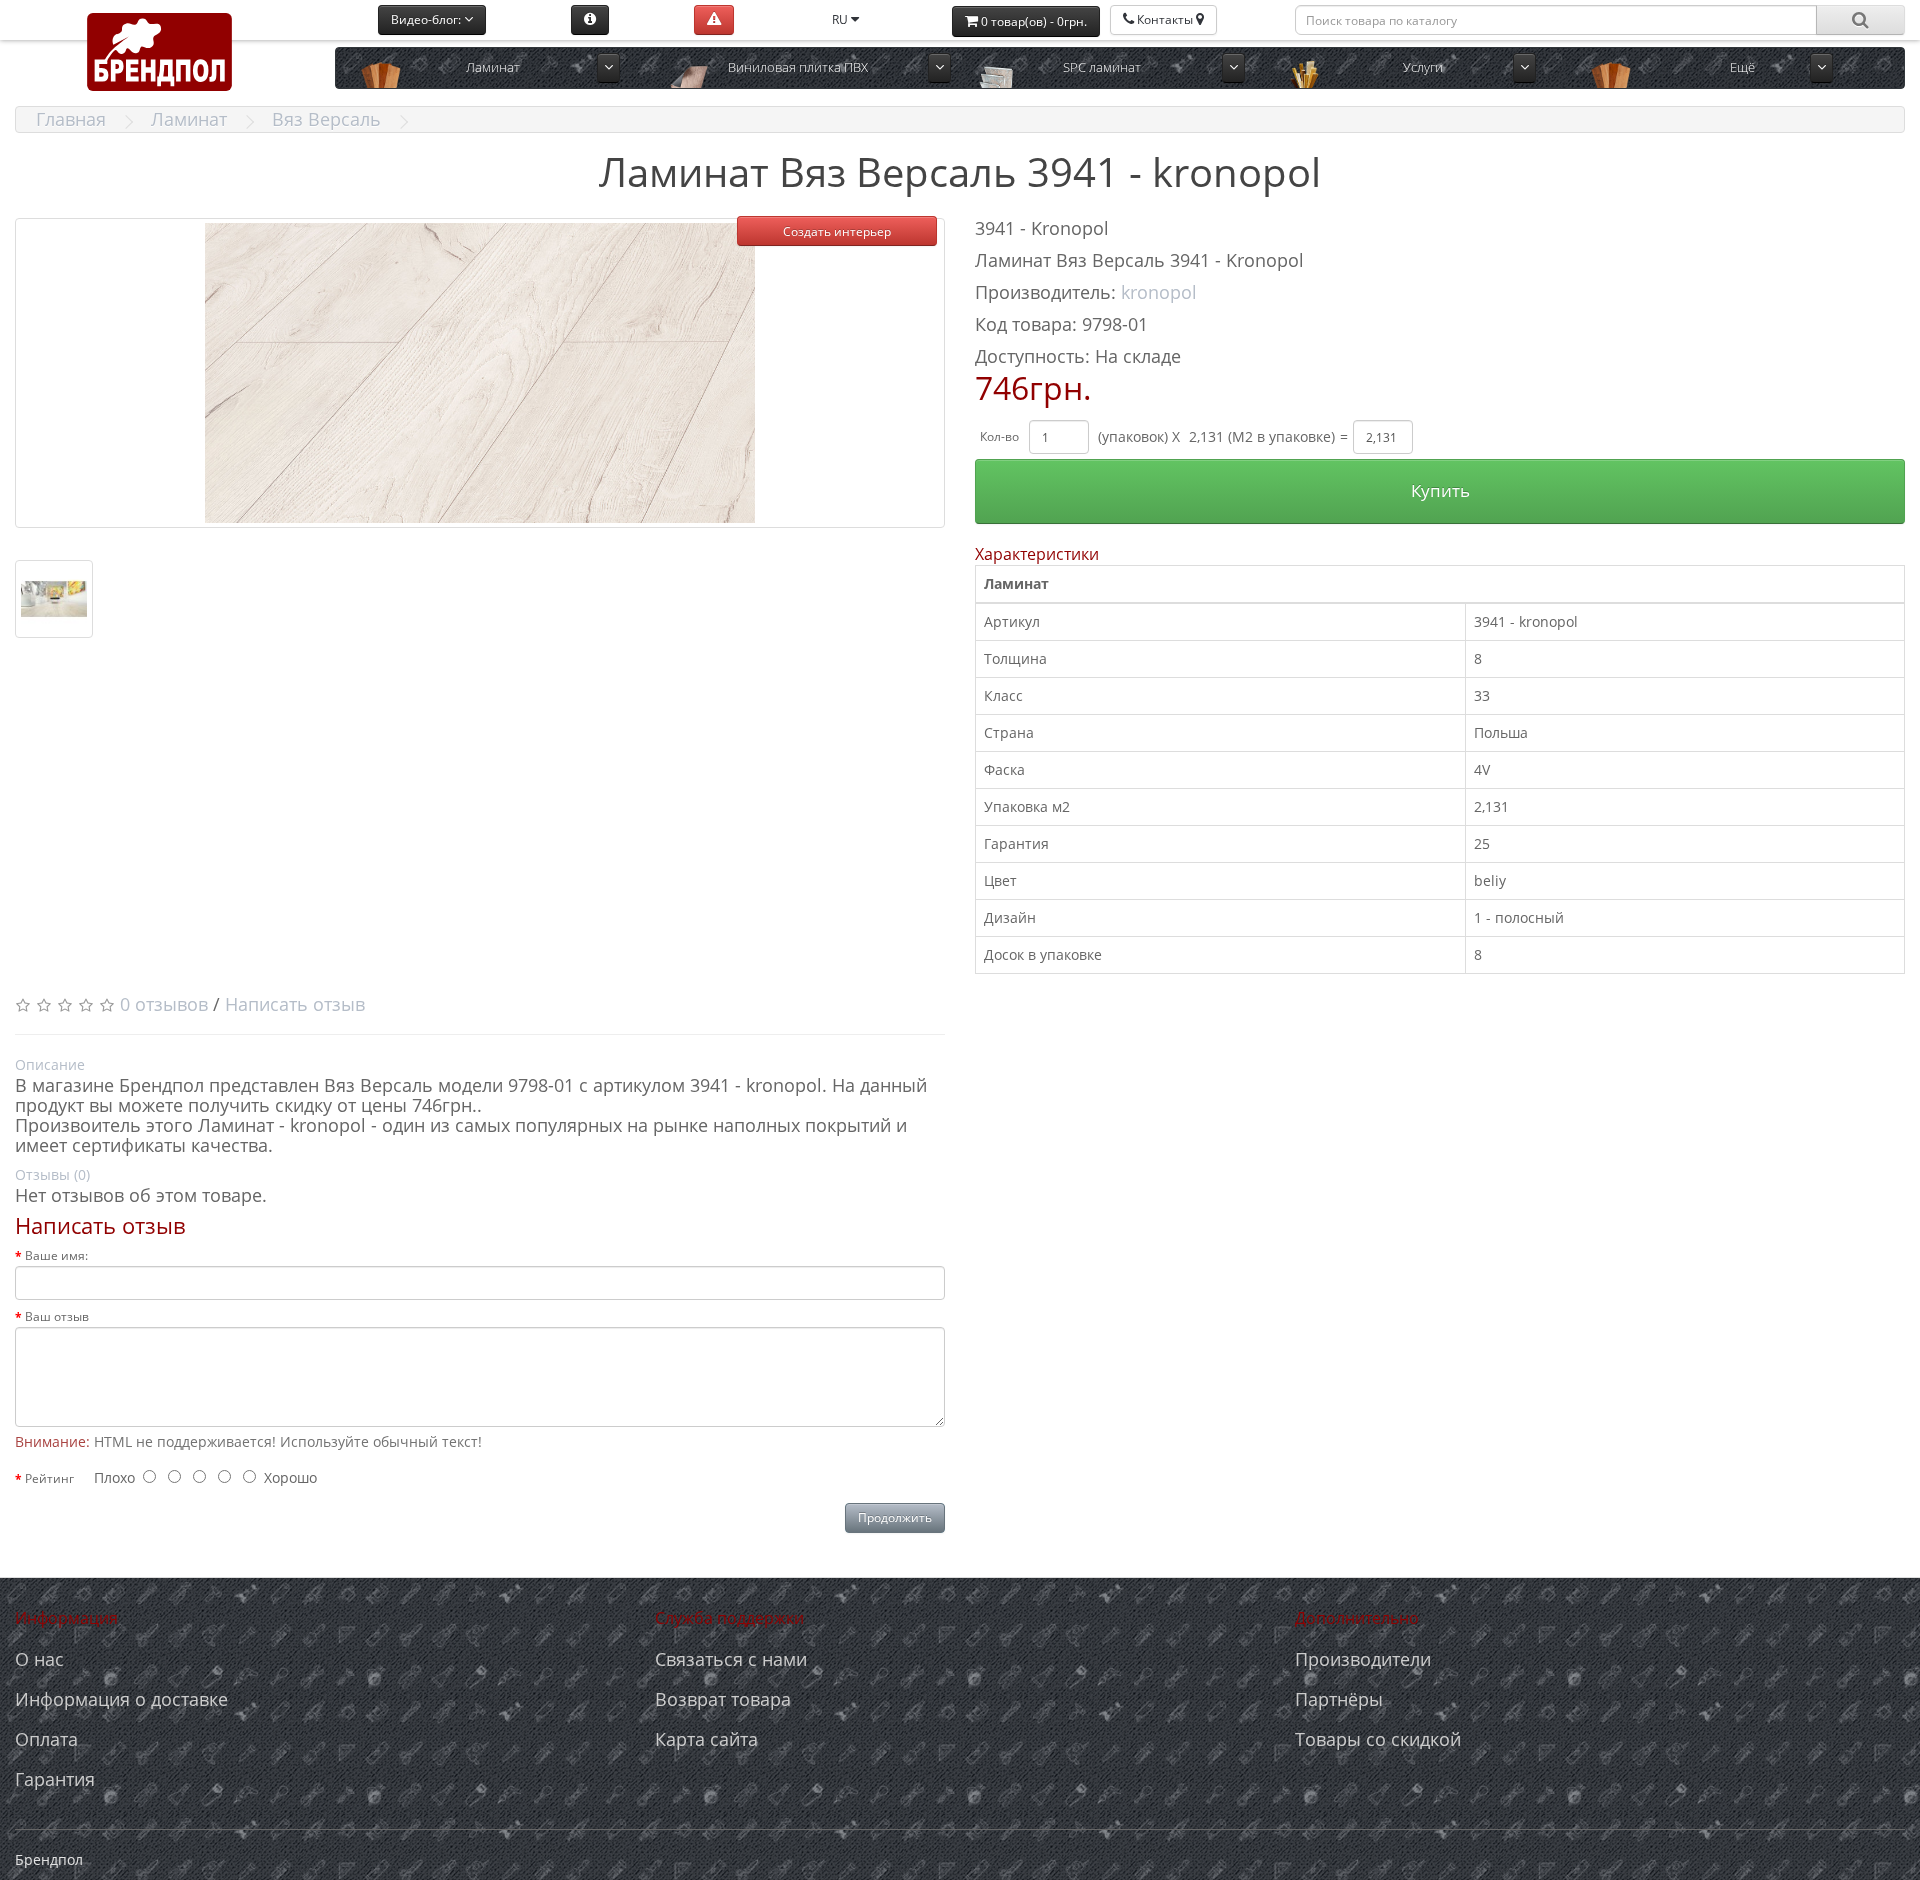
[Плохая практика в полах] (714, 20)
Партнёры (1339, 1699)
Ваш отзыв (57, 1316)
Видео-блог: (427, 19)
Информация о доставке (121, 1699)
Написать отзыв (295, 1004)
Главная (71, 119)
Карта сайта (706, 1739)
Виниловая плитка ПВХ (798, 67)
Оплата (46, 1739)
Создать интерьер (837, 231)
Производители (1363, 1659)
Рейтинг (49, 1478)
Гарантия (55, 1779)
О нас (39, 1659)
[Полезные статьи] (590, 20)
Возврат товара (723, 1699)
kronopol (1159, 292)
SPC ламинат (1102, 67)
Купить (1440, 490)
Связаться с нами (731, 1659)
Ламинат (493, 67)
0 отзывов (164, 1004)
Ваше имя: (56, 1255)
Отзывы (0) (52, 1174)
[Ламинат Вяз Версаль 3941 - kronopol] (480, 373)
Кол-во (999, 436)
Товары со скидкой (1378, 1739)
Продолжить (895, 1517)
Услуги (1423, 67)
